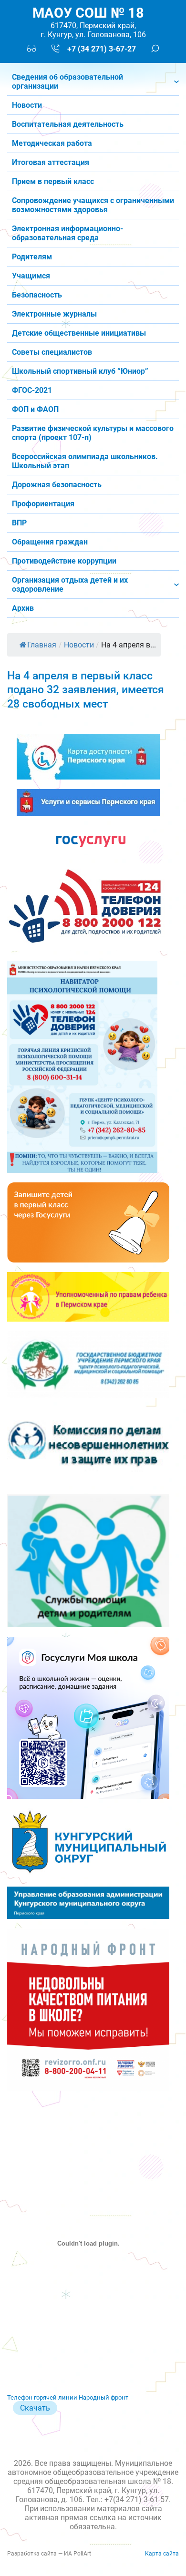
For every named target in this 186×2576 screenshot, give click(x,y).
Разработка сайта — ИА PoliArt (49, 2554)
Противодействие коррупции (64, 561)
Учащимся (31, 276)
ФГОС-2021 (32, 390)
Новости (27, 105)
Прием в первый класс (53, 181)
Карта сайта (162, 2554)
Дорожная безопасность (57, 485)
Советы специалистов (52, 352)
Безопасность (37, 295)
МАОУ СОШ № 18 (88, 13)
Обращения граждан (50, 542)
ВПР (19, 523)
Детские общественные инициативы (79, 333)
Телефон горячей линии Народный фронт (68, 2397)
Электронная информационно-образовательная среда (67, 233)
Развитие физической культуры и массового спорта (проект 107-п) (93, 433)
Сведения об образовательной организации (67, 82)
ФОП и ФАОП (35, 409)
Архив (23, 608)
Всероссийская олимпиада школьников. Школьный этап (85, 461)
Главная (42, 645)
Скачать (35, 2408)
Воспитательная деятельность (68, 124)
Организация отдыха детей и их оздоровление (70, 585)
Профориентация (43, 504)
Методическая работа (52, 143)
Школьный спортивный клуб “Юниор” (80, 371)
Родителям (32, 257)
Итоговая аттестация (51, 162)
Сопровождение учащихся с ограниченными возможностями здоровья (93, 205)
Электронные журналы (54, 314)
